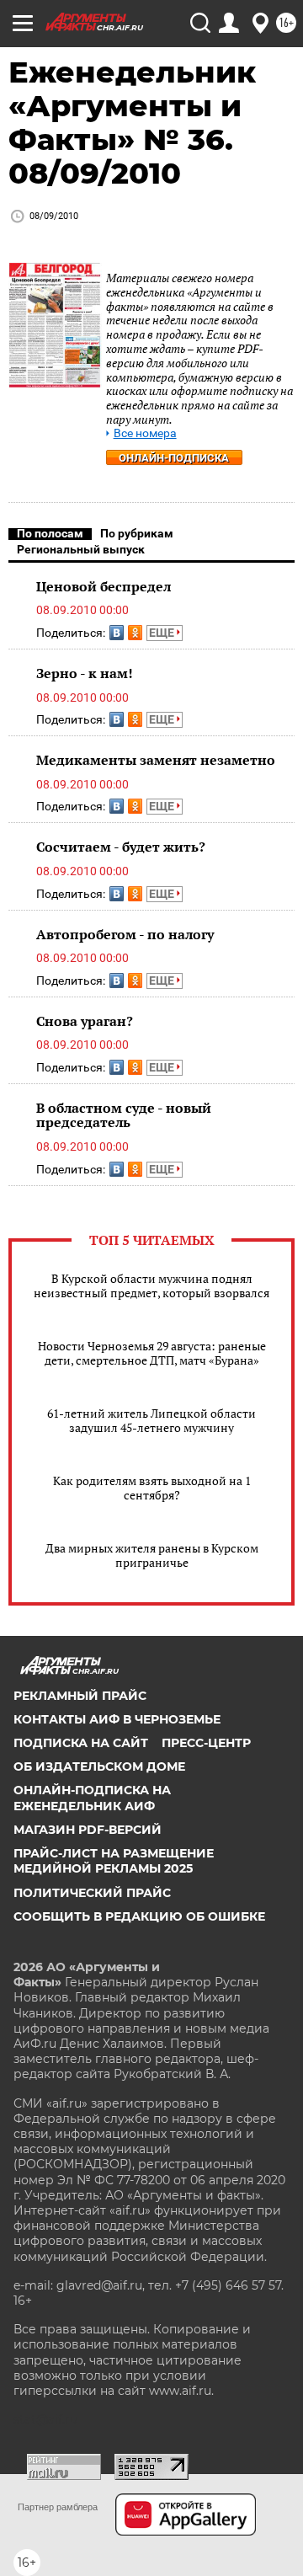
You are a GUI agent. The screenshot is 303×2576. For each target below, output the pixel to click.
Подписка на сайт (81, 1743)
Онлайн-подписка (174, 458)
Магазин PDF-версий (88, 1830)
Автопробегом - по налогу (125, 934)
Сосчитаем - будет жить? (121, 847)
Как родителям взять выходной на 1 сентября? (152, 1488)
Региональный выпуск (81, 549)
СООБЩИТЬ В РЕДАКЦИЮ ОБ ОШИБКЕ (139, 1916)
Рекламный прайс (80, 1696)
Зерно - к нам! (85, 673)
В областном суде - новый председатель (124, 1115)
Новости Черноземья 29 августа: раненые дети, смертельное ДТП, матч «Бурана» (152, 1353)
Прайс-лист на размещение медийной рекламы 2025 (114, 1861)
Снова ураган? (85, 1021)
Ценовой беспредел (104, 586)
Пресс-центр (206, 1743)
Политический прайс (92, 1893)
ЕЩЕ (163, 633)
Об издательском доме (99, 1766)
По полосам (50, 533)
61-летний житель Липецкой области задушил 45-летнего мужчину (151, 1420)
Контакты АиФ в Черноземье (117, 1719)
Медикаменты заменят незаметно (156, 760)
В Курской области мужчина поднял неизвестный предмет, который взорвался (151, 1285)
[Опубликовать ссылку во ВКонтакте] (117, 633)
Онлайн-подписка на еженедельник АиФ (92, 1798)
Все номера (145, 433)
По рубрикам (137, 533)
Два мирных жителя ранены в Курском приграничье (152, 1555)
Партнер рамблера (58, 2507)
